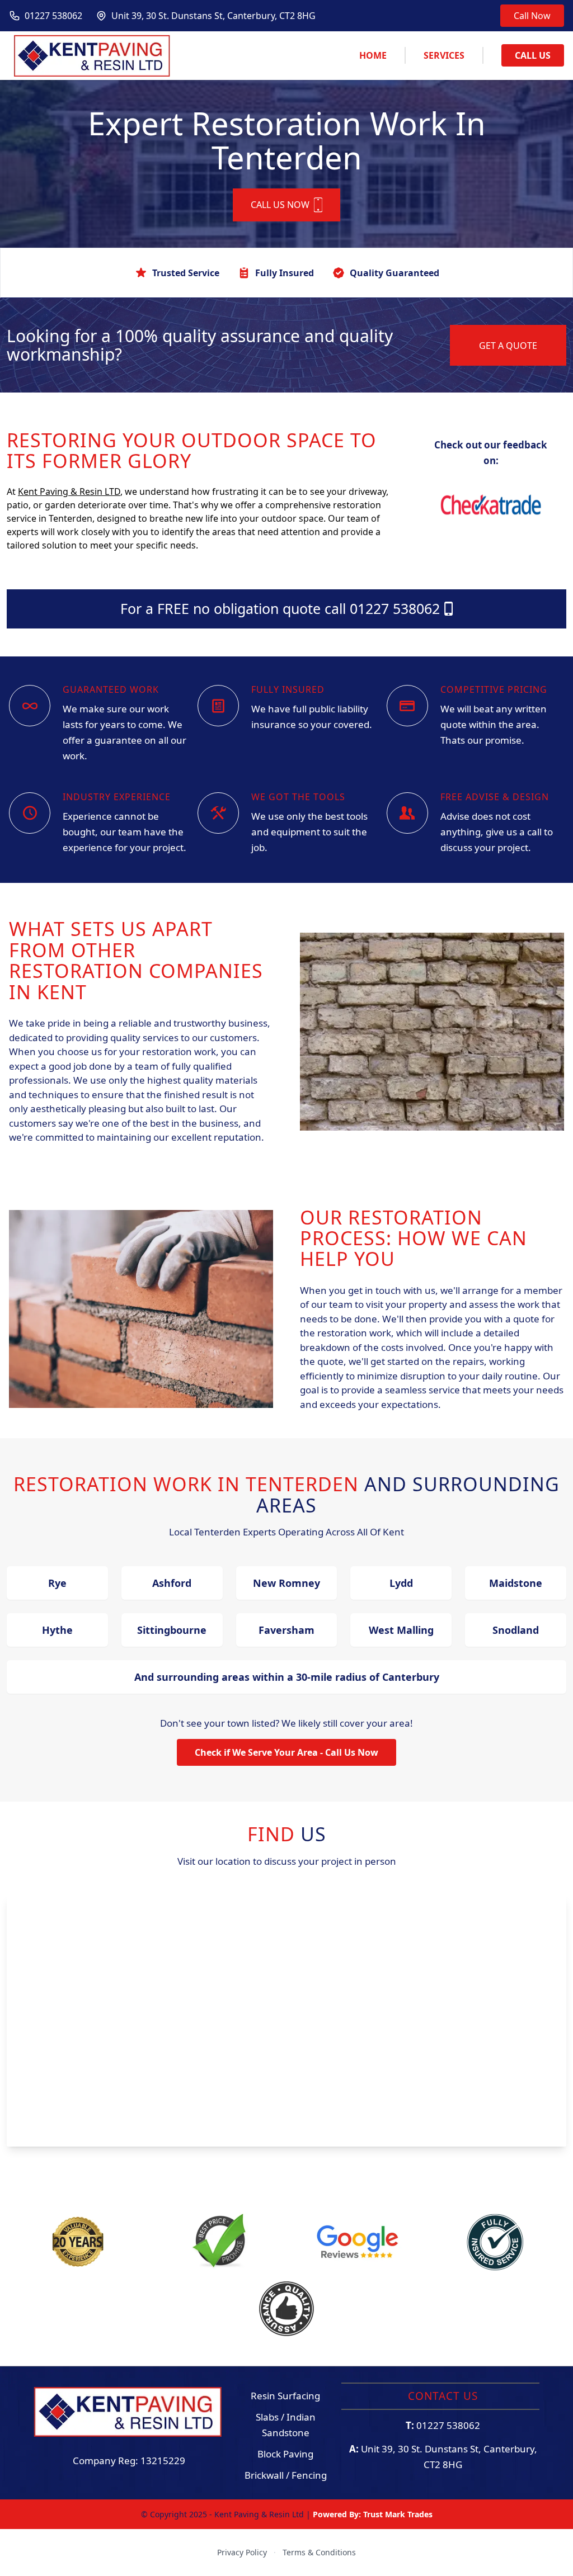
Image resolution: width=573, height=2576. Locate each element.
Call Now (532, 16)
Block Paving (285, 2454)
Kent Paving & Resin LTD (69, 491)
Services (444, 55)
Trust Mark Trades (398, 2514)
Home (373, 55)
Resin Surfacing (285, 2396)
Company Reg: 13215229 (129, 2461)
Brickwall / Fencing (286, 2475)
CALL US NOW (280, 205)
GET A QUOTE (508, 346)
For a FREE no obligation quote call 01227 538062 (280, 608)
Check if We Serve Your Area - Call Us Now (286, 1752)
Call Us (533, 55)
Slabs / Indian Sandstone (286, 2425)
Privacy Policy (242, 2552)
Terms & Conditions (319, 2552)
